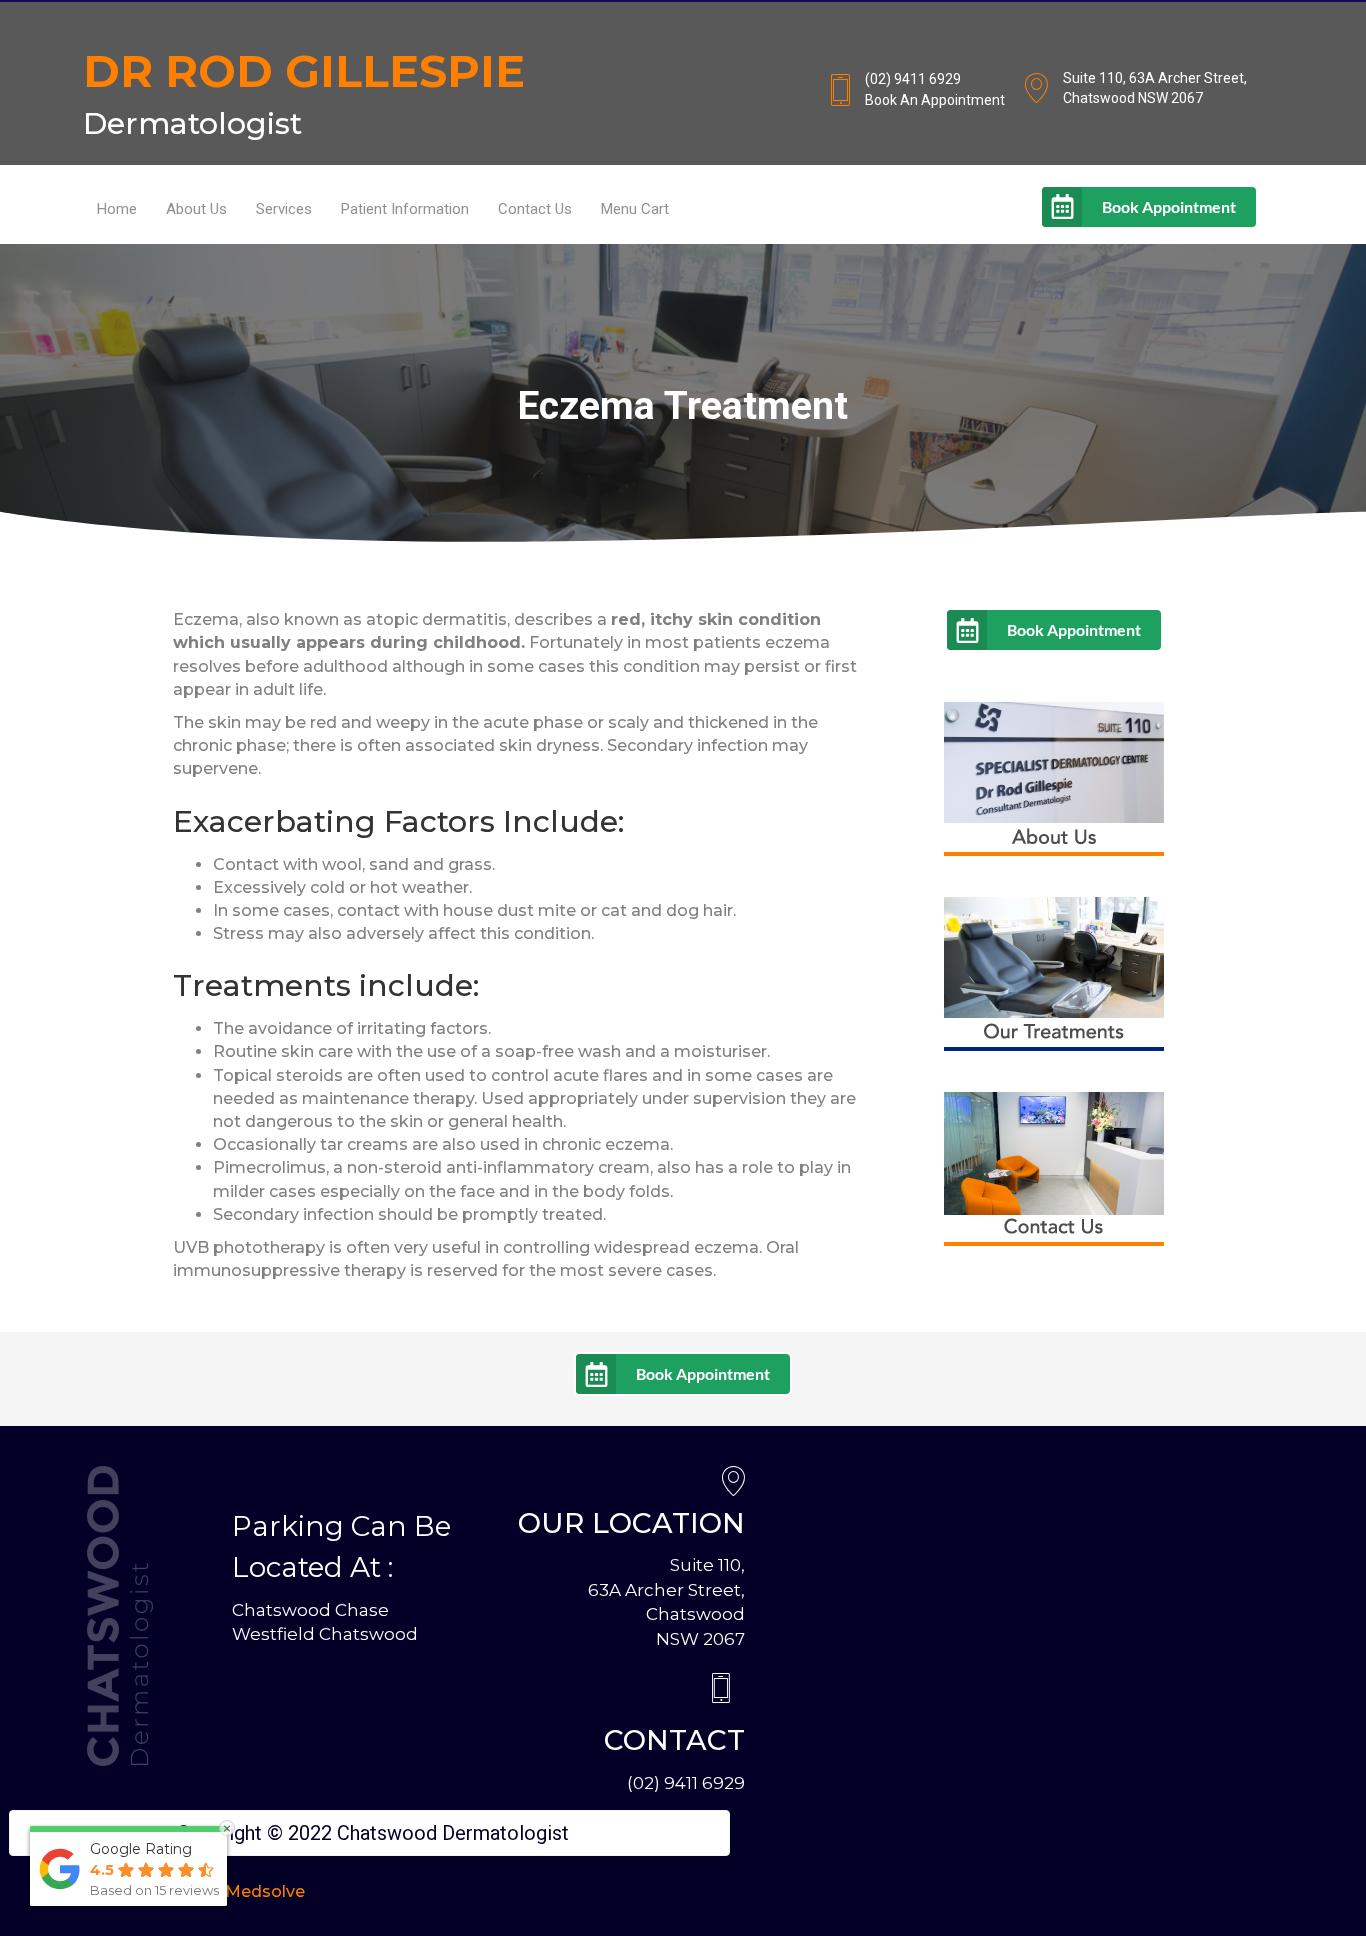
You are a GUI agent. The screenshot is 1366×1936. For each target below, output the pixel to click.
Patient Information (405, 209)
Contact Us (535, 209)
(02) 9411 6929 (686, 1783)
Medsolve (265, 1891)
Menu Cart (635, 209)
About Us (196, 209)
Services (284, 209)
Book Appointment (1169, 206)
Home (117, 209)
